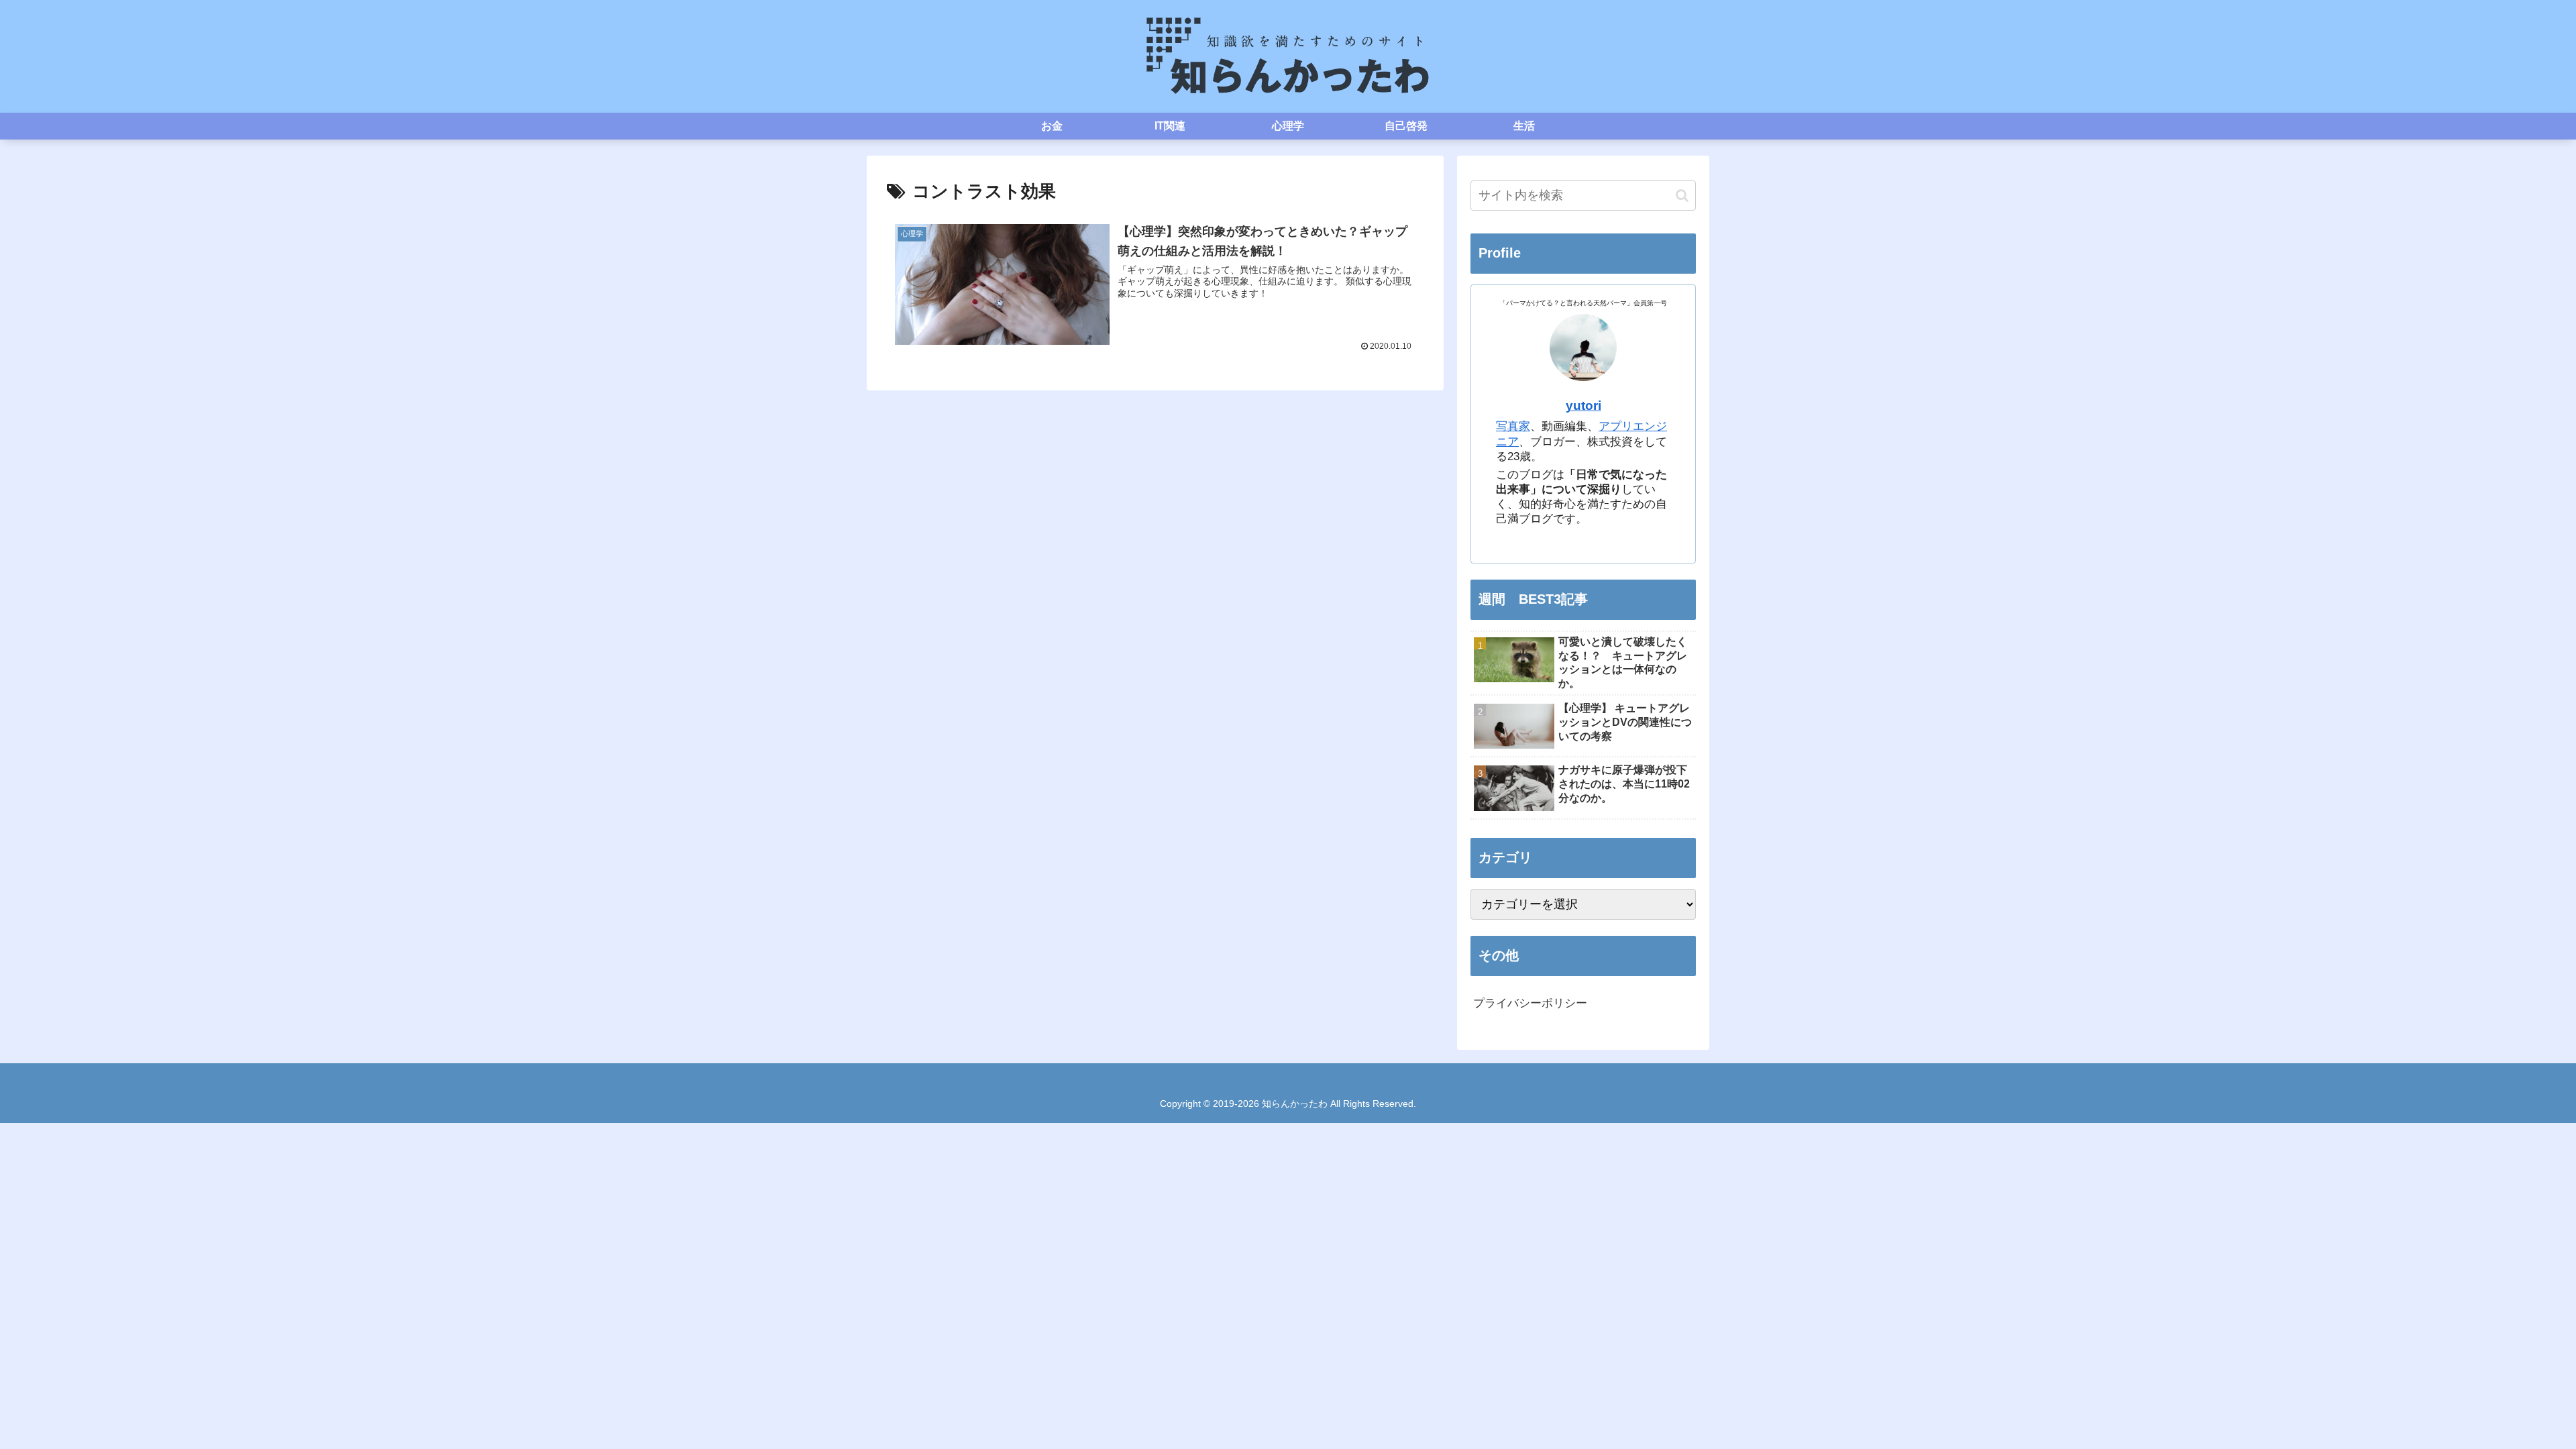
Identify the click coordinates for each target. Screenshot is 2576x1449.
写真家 (1513, 426)
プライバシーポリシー (1530, 1003)
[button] (1682, 196)
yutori (1584, 406)
